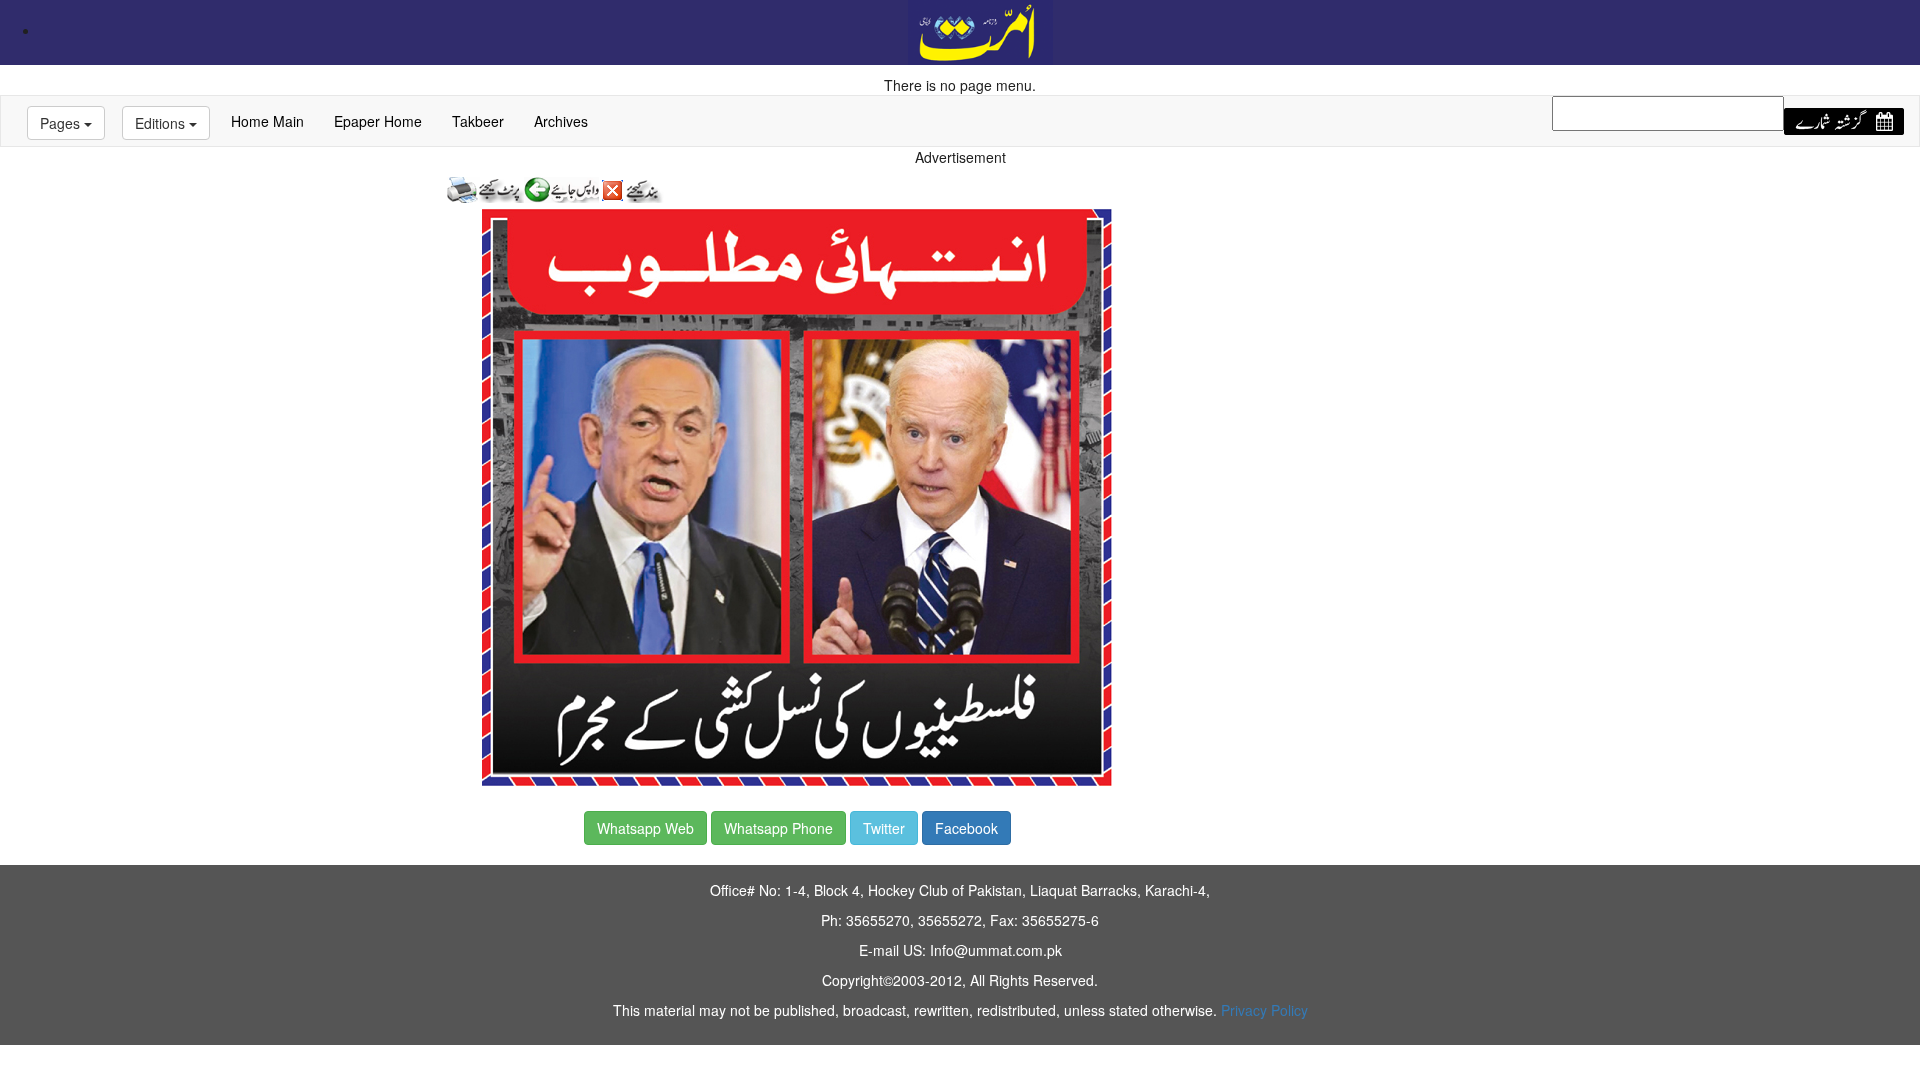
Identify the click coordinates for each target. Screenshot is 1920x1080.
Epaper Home (378, 121)
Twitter (884, 828)
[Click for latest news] (980, 30)
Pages (62, 123)
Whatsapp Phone (778, 828)
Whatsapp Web (645, 828)
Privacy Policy (1264, 1010)
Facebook (966, 828)
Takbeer (478, 121)
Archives (561, 121)
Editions (162, 123)
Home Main (267, 121)
